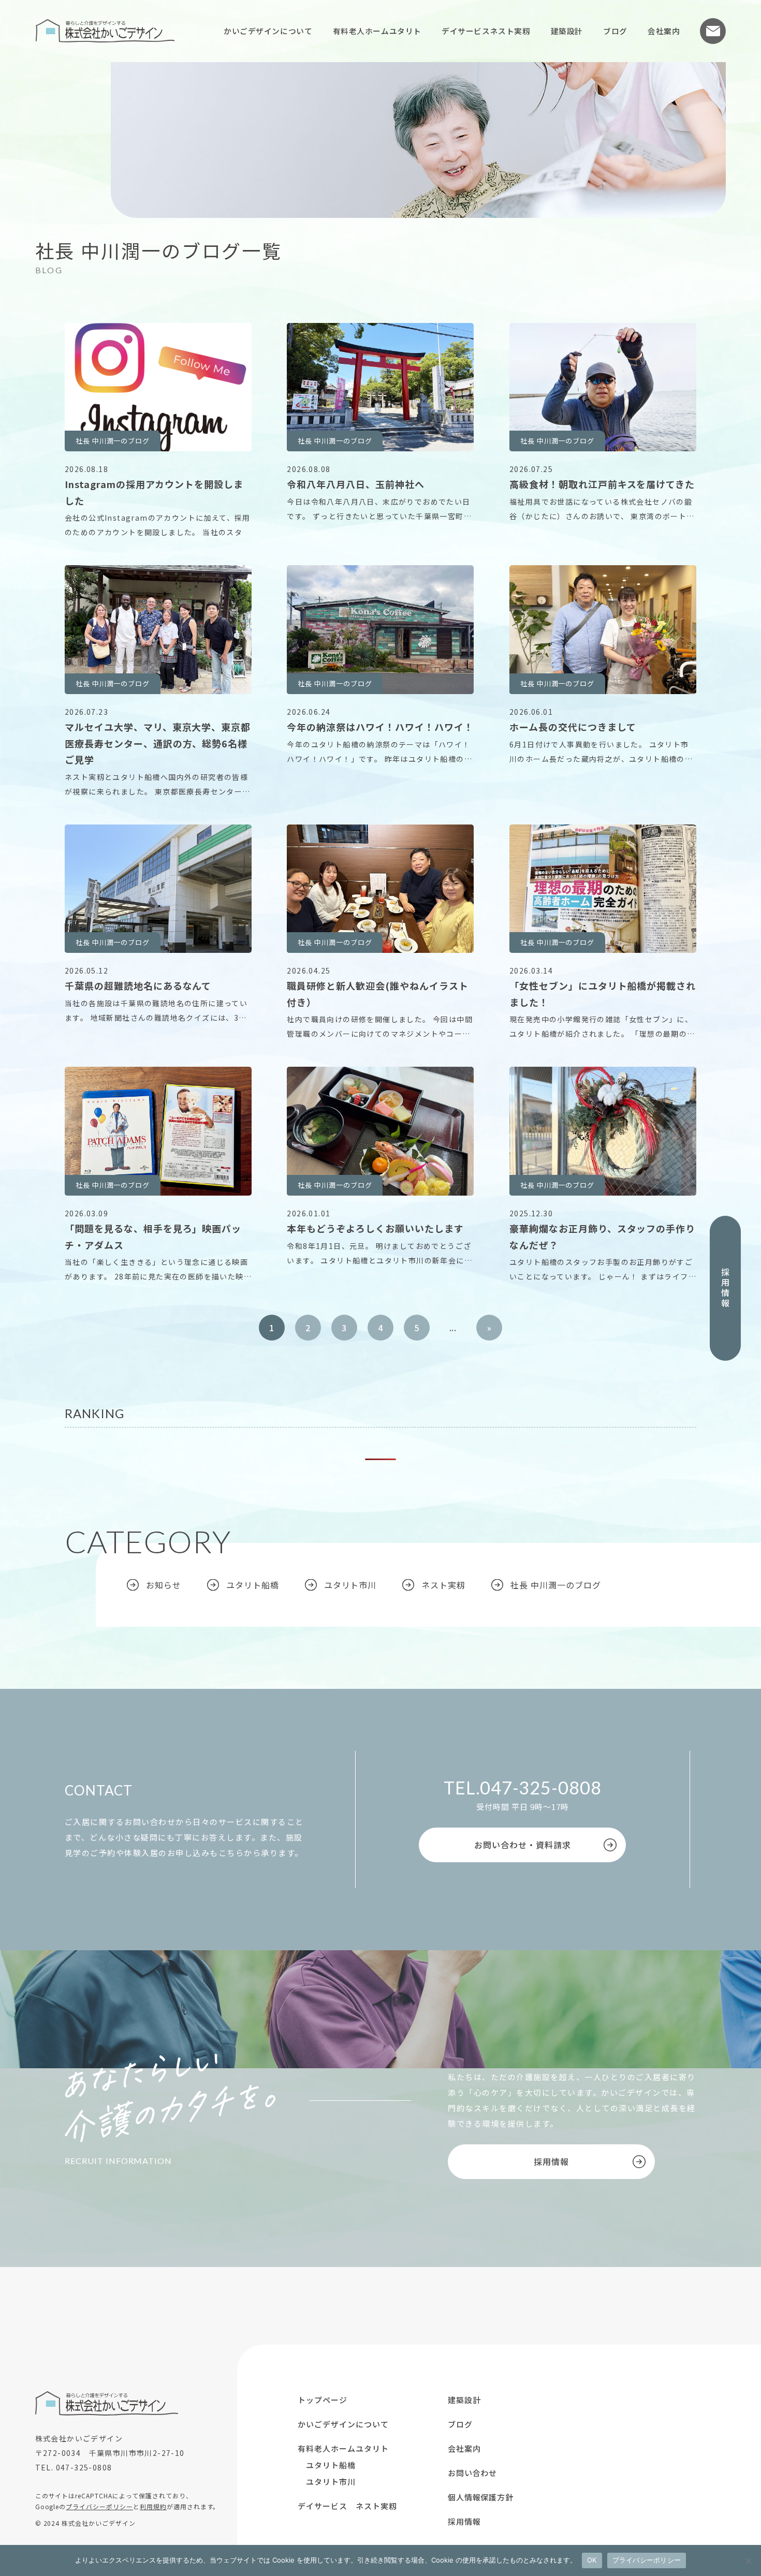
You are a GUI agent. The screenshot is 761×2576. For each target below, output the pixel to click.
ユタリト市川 (350, 1585)
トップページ (323, 2400)
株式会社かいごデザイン (105, 31)
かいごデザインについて (268, 31)
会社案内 (664, 31)
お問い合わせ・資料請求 (523, 1845)
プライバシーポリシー (99, 2506)
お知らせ (164, 1585)
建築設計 (567, 31)
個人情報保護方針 (481, 2497)
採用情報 (725, 1288)
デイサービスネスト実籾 (486, 31)
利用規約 (153, 2506)
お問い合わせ (713, 31)
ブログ (615, 31)
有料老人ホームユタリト (377, 31)
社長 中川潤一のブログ (556, 1585)
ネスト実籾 (443, 1585)
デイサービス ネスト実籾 (347, 2506)
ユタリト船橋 (253, 1585)
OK (592, 2560)
